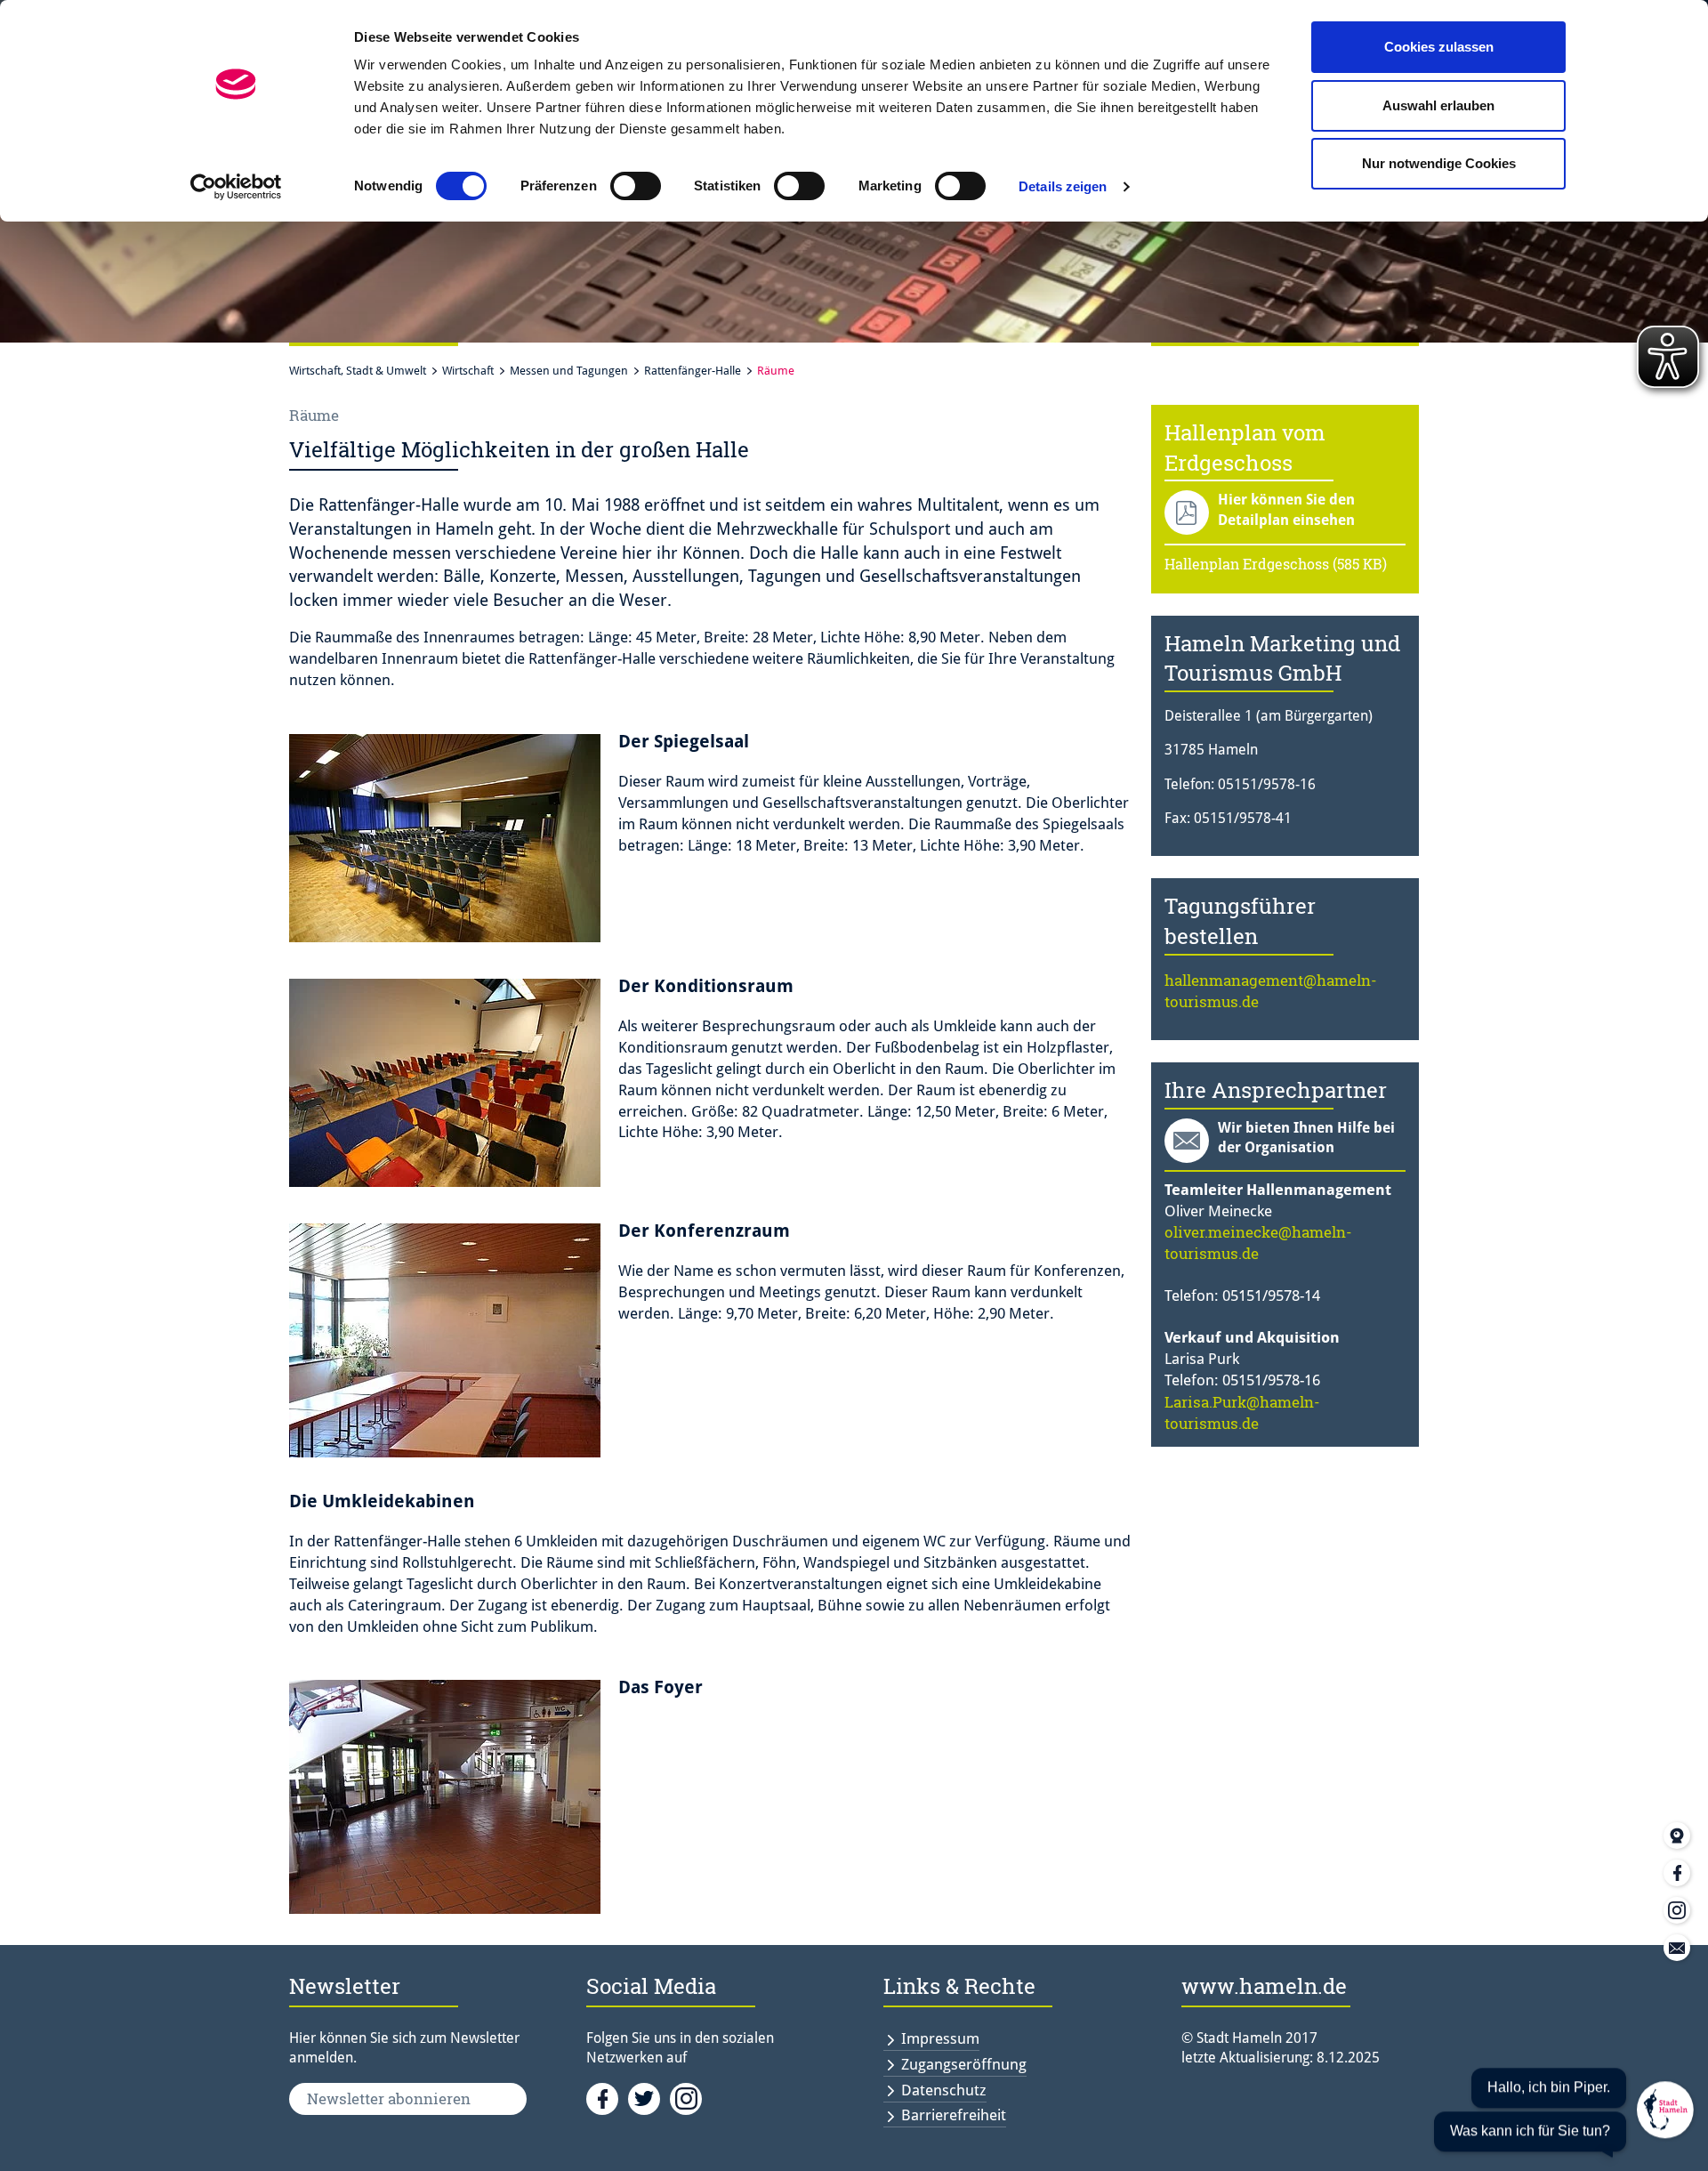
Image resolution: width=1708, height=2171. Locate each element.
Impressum (940, 2038)
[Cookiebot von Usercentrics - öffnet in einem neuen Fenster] (236, 187)
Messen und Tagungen (569, 371)
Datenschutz (944, 2090)
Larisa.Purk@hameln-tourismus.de (1242, 1412)
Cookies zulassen (1439, 47)
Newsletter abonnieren (389, 2098)
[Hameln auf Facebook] (607, 2097)
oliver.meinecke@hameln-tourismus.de (1258, 1243)
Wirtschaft (468, 371)
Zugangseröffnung (964, 2064)
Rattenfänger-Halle (693, 371)
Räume (776, 371)
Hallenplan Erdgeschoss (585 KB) (1276, 564)
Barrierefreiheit (954, 2115)
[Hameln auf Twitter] (649, 2097)
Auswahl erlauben (1438, 105)
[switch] (636, 186)
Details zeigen (1063, 186)
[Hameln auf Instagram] (689, 2097)
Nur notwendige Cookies (1439, 163)
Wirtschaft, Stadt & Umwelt (358, 371)
